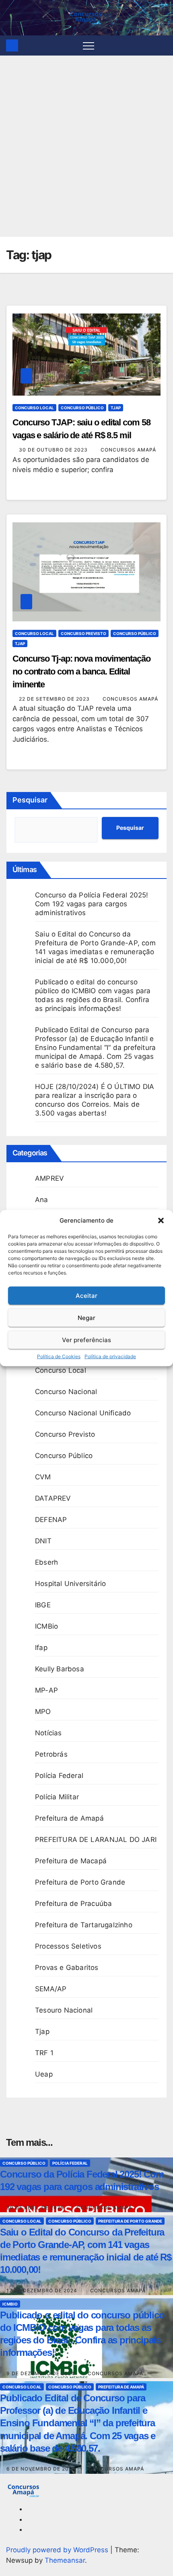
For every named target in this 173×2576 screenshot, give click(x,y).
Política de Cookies (59, 1356)
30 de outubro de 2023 (54, 450)
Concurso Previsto (83, 633)
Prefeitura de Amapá (69, 1818)
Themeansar (65, 2560)
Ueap (44, 2074)
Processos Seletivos (68, 1946)
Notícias (48, 1733)
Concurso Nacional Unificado (83, 1413)
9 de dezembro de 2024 (41, 2373)
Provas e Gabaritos (67, 1968)
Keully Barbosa (60, 1669)
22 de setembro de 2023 (55, 699)
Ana (42, 1200)
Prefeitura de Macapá (71, 1861)
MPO (43, 1712)
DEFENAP (51, 1520)
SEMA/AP (51, 1989)
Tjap (116, 408)
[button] (161, 1221)
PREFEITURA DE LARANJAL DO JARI (96, 1840)
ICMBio (46, 1626)
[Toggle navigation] (89, 45)
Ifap (41, 1648)
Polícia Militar (57, 1797)
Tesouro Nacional (64, 2010)
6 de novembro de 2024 (42, 2469)
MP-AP (46, 1690)
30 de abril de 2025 (36, 2208)
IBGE (43, 1605)
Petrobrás (51, 1754)
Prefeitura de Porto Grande (80, 1882)
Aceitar (86, 1295)
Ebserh (46, 1562)
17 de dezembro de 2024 (43, 2290)
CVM (43, 1477)
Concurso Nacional (66, 1392)
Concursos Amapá (128, 450)
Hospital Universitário (70, 1584)
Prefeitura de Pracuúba (73, 1904)
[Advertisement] (86, 146)
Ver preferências (86, 1340)
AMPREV (49, 1178)
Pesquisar (30, 800)
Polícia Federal (59, 1776)
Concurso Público (82, 408)
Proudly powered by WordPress (58, 2550)
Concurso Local (34, 408)
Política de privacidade (110, 1356)
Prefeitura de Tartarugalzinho (84, 1925)
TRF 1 (44, 2053)
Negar (86, 1317)
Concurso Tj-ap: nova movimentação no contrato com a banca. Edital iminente (81, 671)
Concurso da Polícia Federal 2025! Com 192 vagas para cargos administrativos (92, 904)
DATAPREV (53, 1498)
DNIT (43, 1541)
